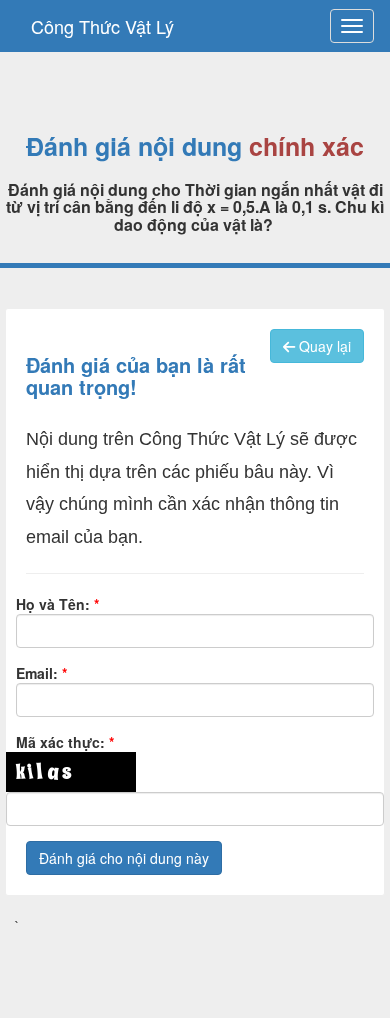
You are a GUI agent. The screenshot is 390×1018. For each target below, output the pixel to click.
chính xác (306, 147)
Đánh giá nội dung (134, 147)
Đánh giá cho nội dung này (124, 858)
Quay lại (323, 346)
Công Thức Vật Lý (102, 26)
